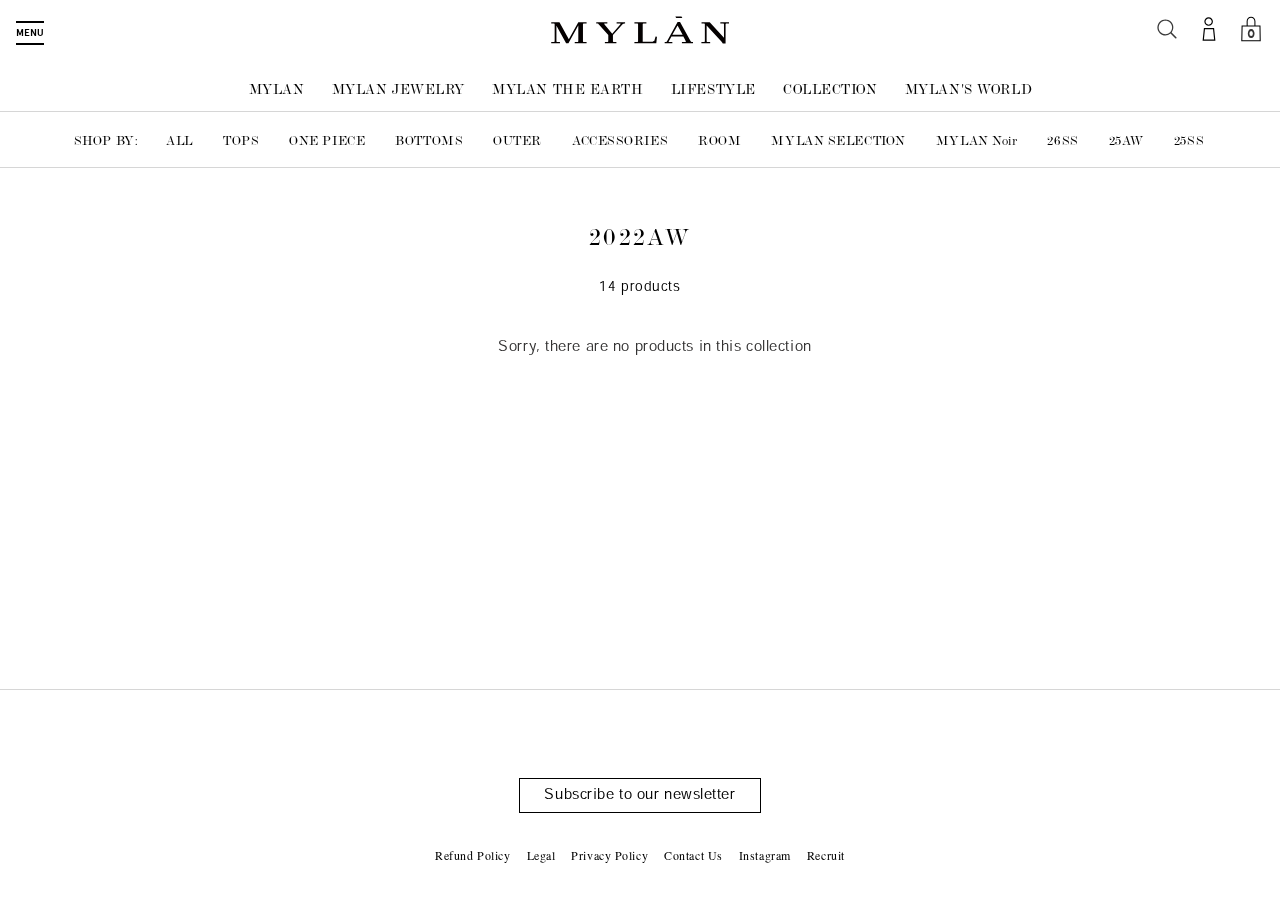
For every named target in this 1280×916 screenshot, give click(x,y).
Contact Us (693, 855)
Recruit (826, 855)
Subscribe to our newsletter (639, 795)
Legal (541, 855)
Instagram (765, 855)
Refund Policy (472, 855)
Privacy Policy (609, 855)
